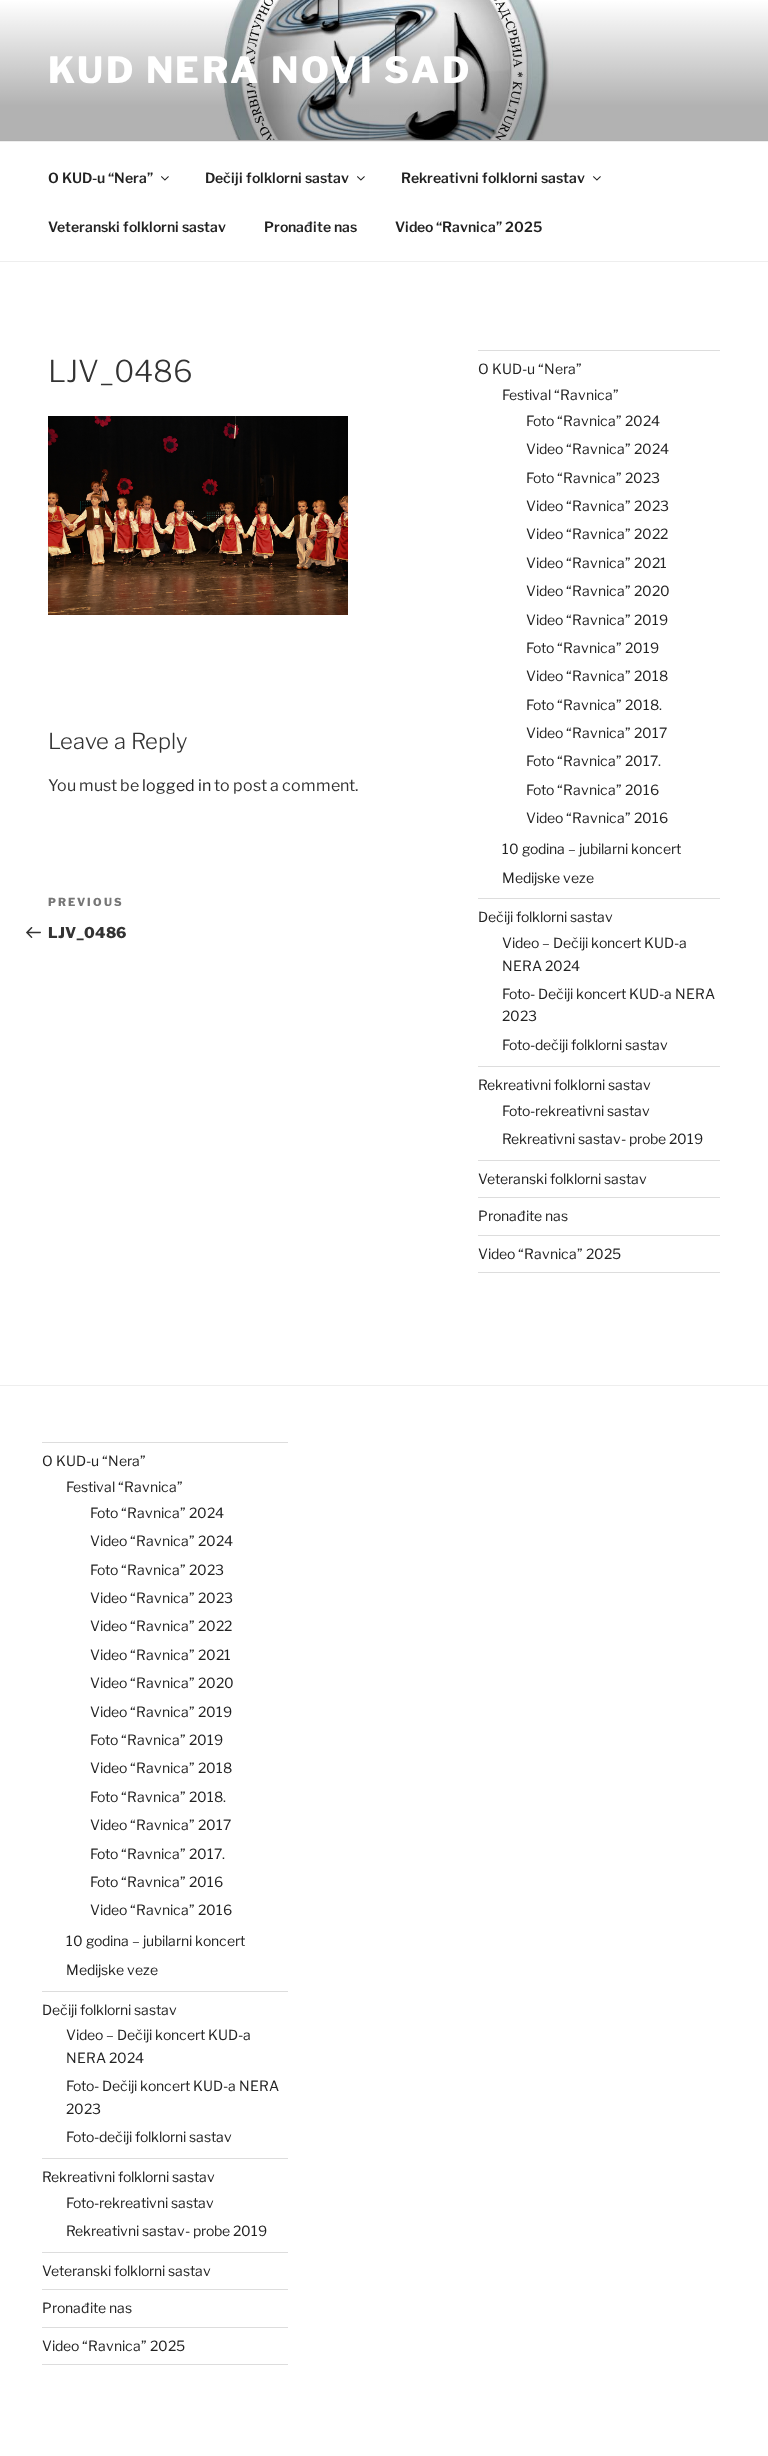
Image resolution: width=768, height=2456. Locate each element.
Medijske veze (548, 877)
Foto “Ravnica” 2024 (593, 420)
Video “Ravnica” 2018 (597, 675)
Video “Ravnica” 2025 (468, 226)
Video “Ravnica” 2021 (596, 562)
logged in (176, 785)
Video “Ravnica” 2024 (597, 448)
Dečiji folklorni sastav (277, 177)
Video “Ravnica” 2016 (597, 817)
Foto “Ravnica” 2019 (592, 647)
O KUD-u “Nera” (100, 177)
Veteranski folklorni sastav (137, 226)
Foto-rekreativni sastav (576, 1110)
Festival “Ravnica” (560, 394)
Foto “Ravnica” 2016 (592, 789)
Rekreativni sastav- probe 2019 (602, 1138)
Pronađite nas (310, 226)
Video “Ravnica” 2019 (597, 619)
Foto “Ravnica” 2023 (593, 477)
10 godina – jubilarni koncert (591, 848)
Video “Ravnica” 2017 (596, 732)
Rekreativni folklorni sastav (493, 177)
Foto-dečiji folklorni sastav (585, 1044)
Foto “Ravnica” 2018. (594, 704)
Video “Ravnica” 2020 (598, 590)
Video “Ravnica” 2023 (597, 505)
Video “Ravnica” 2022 (597, 533)
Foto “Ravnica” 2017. (593, 760)
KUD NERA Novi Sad (260, 70)
